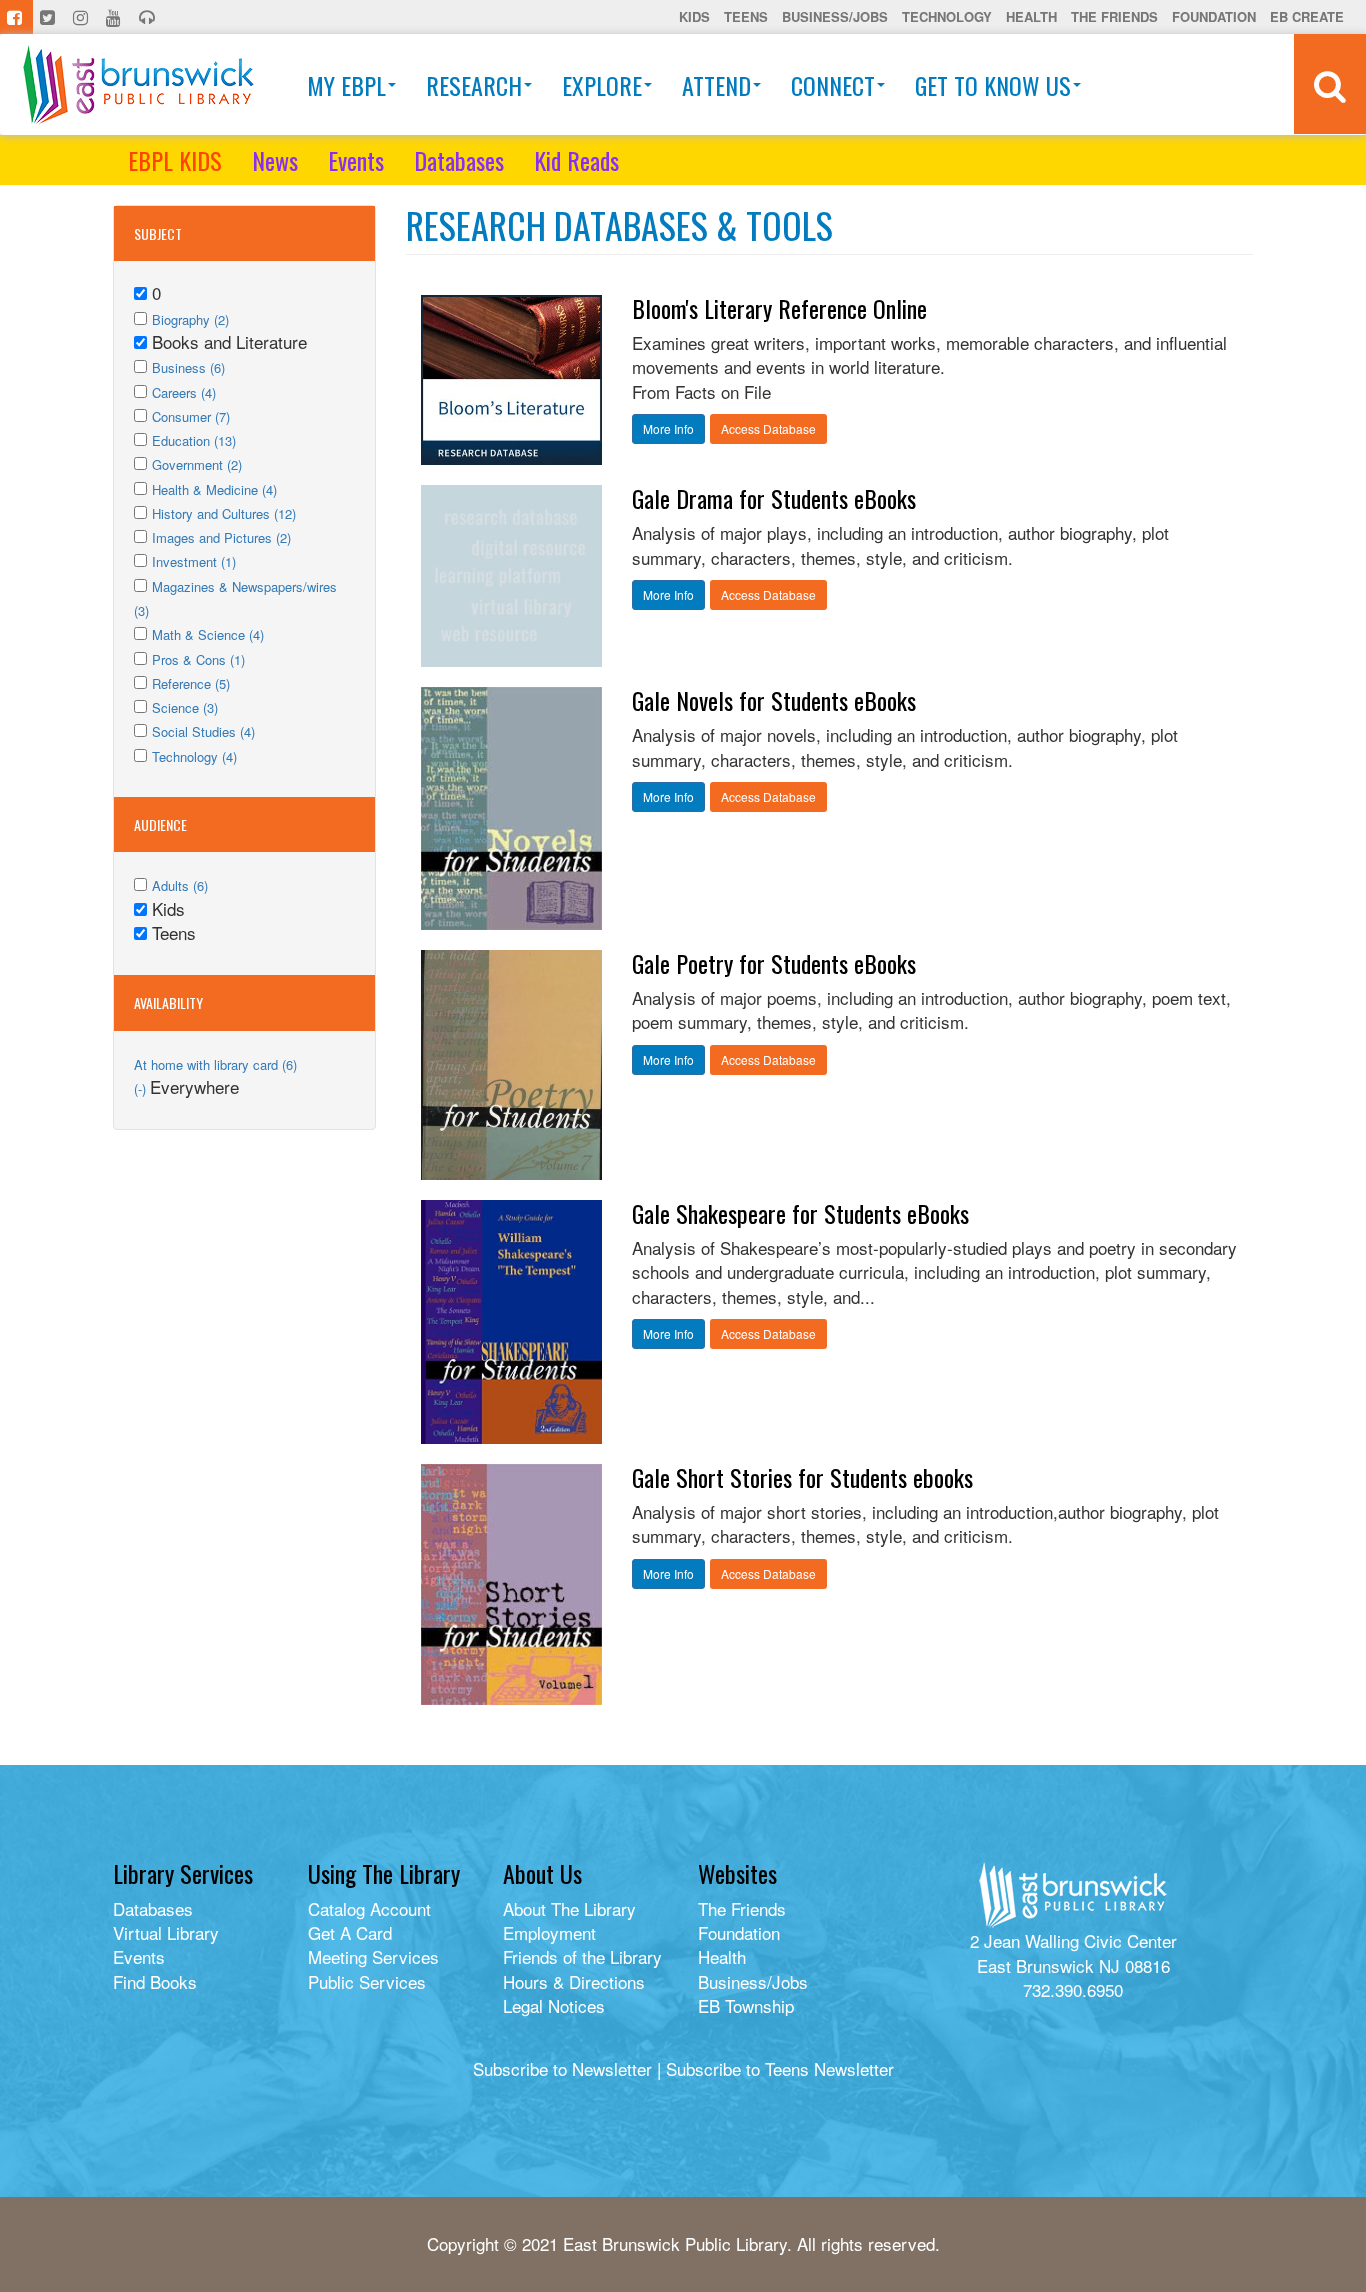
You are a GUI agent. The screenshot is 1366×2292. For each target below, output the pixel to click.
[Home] (138, 84)
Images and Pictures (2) (221, 537)
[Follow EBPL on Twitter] (49, 17)
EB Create (1307, 16)
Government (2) (197, 464)
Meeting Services (373, 1956)
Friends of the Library (582, 1956)
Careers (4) (184, 392)
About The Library (569, 1908)
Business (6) (188, 367)
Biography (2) (190, 319)
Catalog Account (369, 1908)
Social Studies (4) (203, 731)
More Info (668, 428)
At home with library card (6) (215, 1064)
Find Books (155, 1981)
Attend (716, 85)
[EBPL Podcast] (149, 17)
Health (1031, 16)
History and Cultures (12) (224, 513)
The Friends (1114, 16)
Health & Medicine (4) (214, 489)
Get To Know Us (993, 85)
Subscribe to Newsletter (562, 2068)
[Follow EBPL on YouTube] (115, 17)
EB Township (746, 2005)
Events (356, 160)
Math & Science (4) (208, 634)
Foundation (1214, 16)
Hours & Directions (574, 1981)
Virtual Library (166, 1932)
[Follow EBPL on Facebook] (16, 17)
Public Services (367, 1981)
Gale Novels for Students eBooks (774, 700)
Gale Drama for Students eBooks (774, 498)
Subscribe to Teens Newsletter (780, 2068)
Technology (947, 16)
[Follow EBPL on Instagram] (82, 17)
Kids (694, 16)
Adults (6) (180, 885)
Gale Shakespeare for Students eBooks (800, 1213)
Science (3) (185, 707)
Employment (549, 1932)
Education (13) (194, 440)
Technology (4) (194, 756)
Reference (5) (191, 683)
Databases (459, 160)
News (275, 160)
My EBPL (346, 85)
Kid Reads (576, 160)
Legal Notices (554, 2005)
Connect (833, 85)
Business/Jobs (835, 16)
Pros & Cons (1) (198, 659)
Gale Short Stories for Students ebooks (802, 1477)
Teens (746, 16)
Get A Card (350, 1932)
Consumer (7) (191, 416)
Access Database (768, 428)
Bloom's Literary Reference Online (779, 308)
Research (474, 85)
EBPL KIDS (175, 160)
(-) (142, 1088)
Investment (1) (194, 561)
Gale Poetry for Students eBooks (774, 963)
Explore (602, 85)
